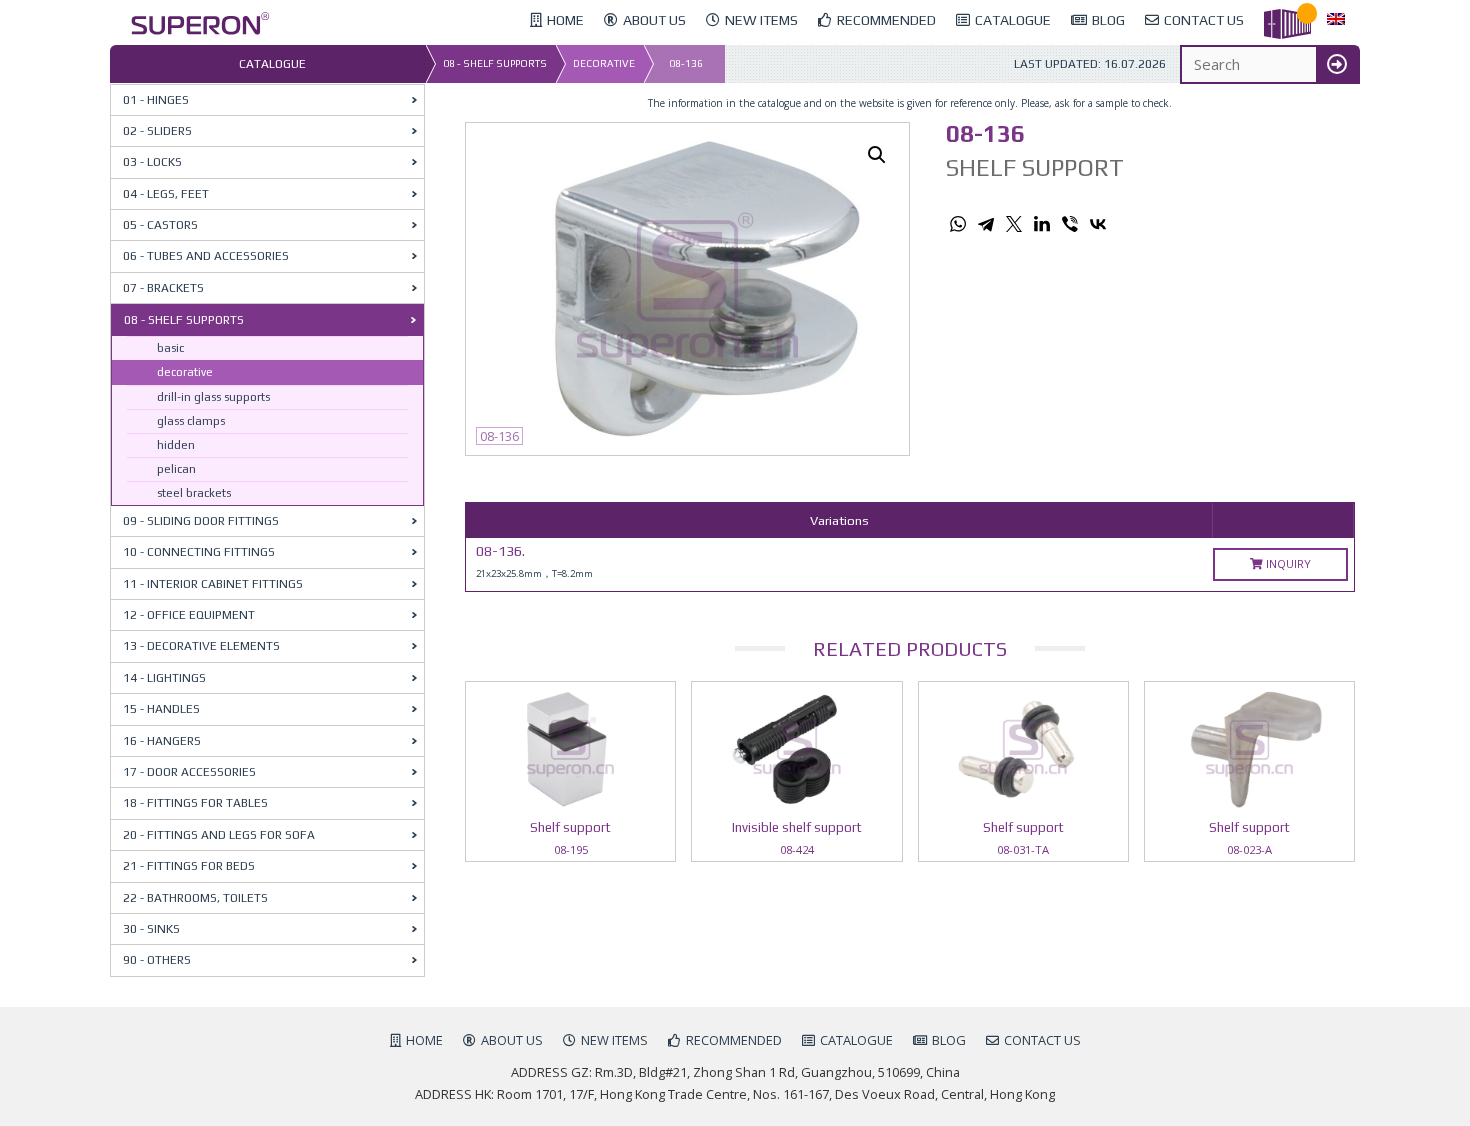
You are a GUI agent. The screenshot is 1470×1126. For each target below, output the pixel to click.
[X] (1014, 224)
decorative (604, 63)
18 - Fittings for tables (195, 803)
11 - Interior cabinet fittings (213, 584)
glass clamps (191, 421)
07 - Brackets (163, 288)
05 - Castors (160, 225)
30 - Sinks (151, 929)
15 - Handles (161, 709)
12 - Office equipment (189, 615)
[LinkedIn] (1042, 224)
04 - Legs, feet (166, 194)
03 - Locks (152, 162)
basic (170, 348)
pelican (176, 469)
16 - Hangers (162, 741)
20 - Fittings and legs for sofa (219, 835)
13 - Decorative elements (201, 646)
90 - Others (157, 960)
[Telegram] (986, 224)
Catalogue (856, 1040)
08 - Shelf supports (495, 63)
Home (424, 1040)
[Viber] (1070, 224)
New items (614, 1040)
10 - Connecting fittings (199, 552)
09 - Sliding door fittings (201, 521)
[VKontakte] (1098, 224)
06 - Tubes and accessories (206, 256)
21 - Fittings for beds (189, 866)
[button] (877, 155)
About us (512, 1040)
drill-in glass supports (213, 397)
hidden (176, 445)
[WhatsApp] (958, 224)
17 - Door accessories (189, 772)
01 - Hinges (156, 100)
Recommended (734, 1040)
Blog (949, 1040)
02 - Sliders (157, 131)
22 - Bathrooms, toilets (195, 898)
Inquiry (1287, 563)
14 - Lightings (164, 678)
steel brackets (194, 493)
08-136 (686, 63)
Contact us (1042, 1040)
